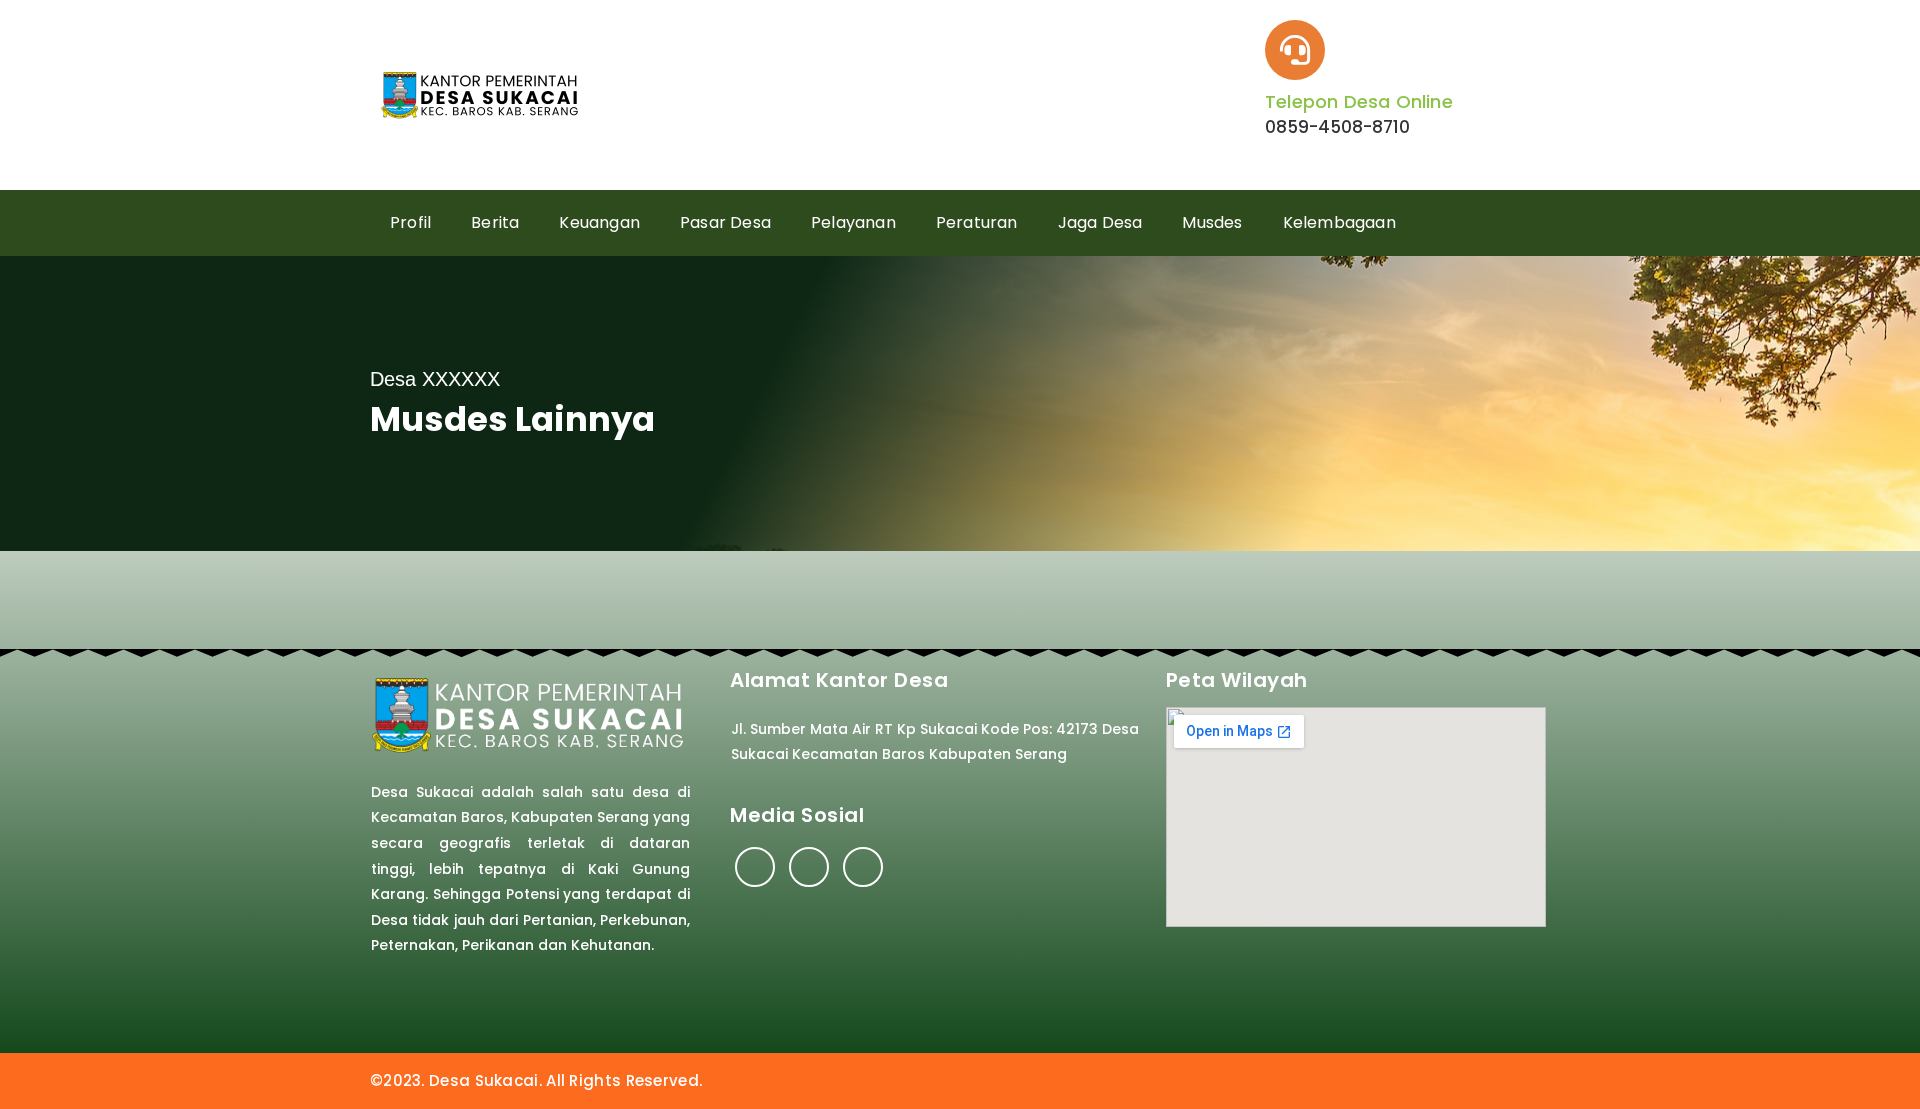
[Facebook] (755, 867)
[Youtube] (863, 867)
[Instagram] (809, 867)
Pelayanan (853, 222)
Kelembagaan (1339, 222)
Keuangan (599, 222)
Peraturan (977, 222)
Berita (495, 222)
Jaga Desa (1100, 222)
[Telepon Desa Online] (1295, 50)
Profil (410, 222)
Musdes (1212, 222)
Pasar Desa (725, 222)
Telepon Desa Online (1359, 101)
